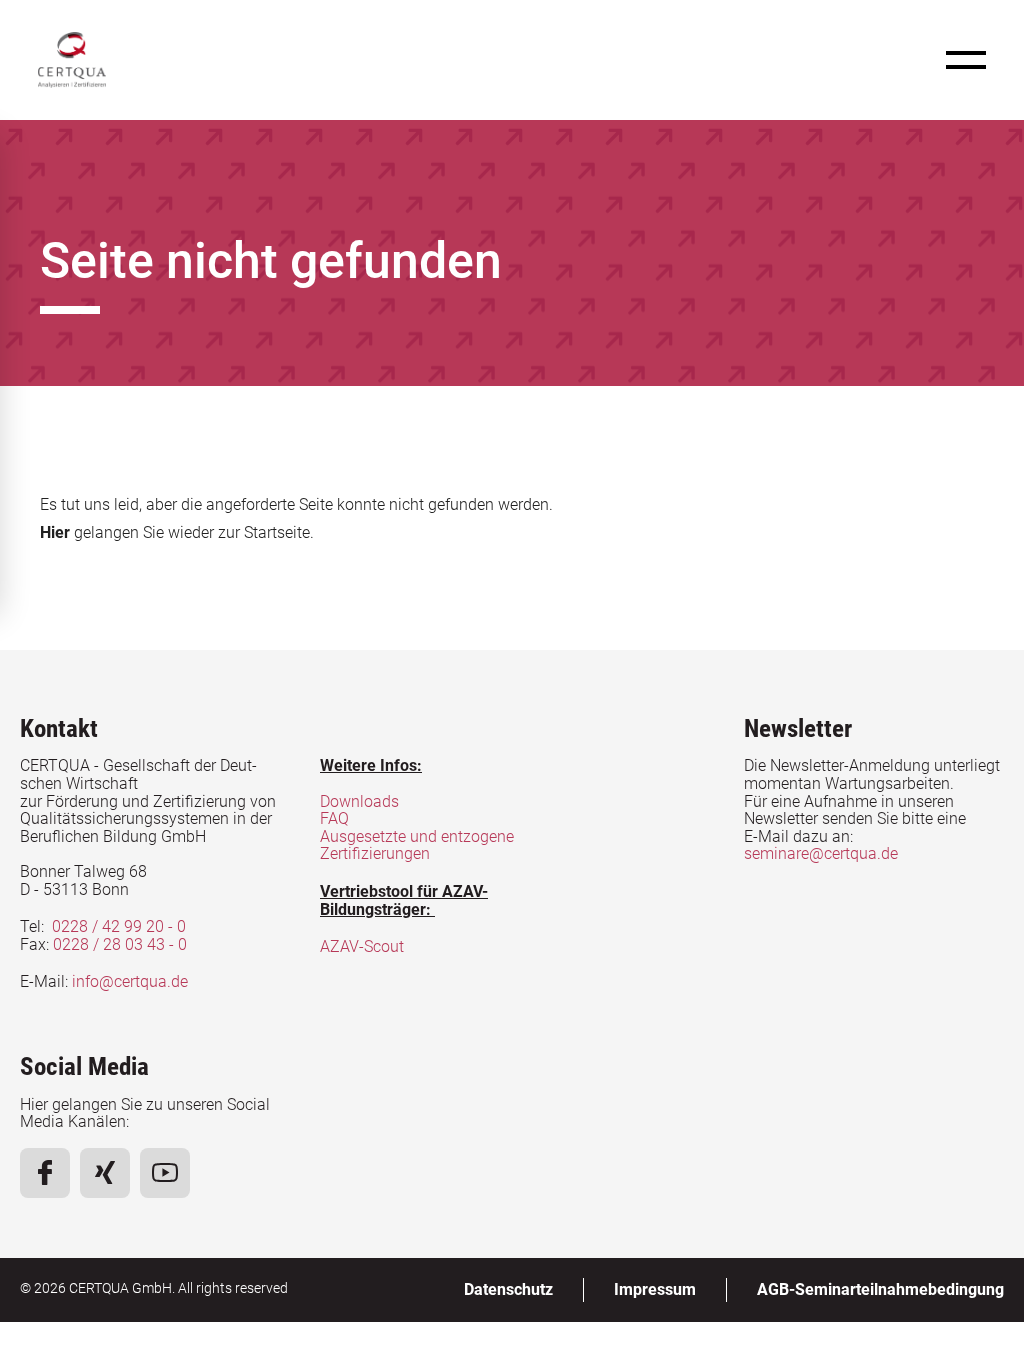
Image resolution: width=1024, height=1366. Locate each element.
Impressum (655, 1289)
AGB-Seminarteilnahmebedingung (880, 1289)
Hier (55, 532)
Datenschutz (508, 1289)
